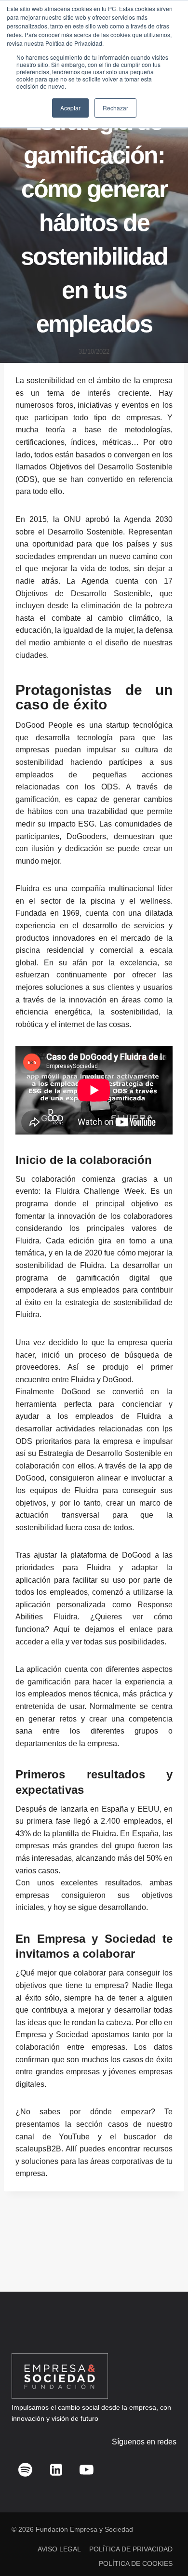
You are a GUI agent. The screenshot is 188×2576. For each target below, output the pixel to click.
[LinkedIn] (56, 2469)
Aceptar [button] (70, 108)
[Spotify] (26, 2469)
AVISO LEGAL (59, 2549)
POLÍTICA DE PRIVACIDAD (131, 2549)
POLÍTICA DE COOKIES (136, 2563)
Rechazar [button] (115, 108)
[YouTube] (87, 2469)
